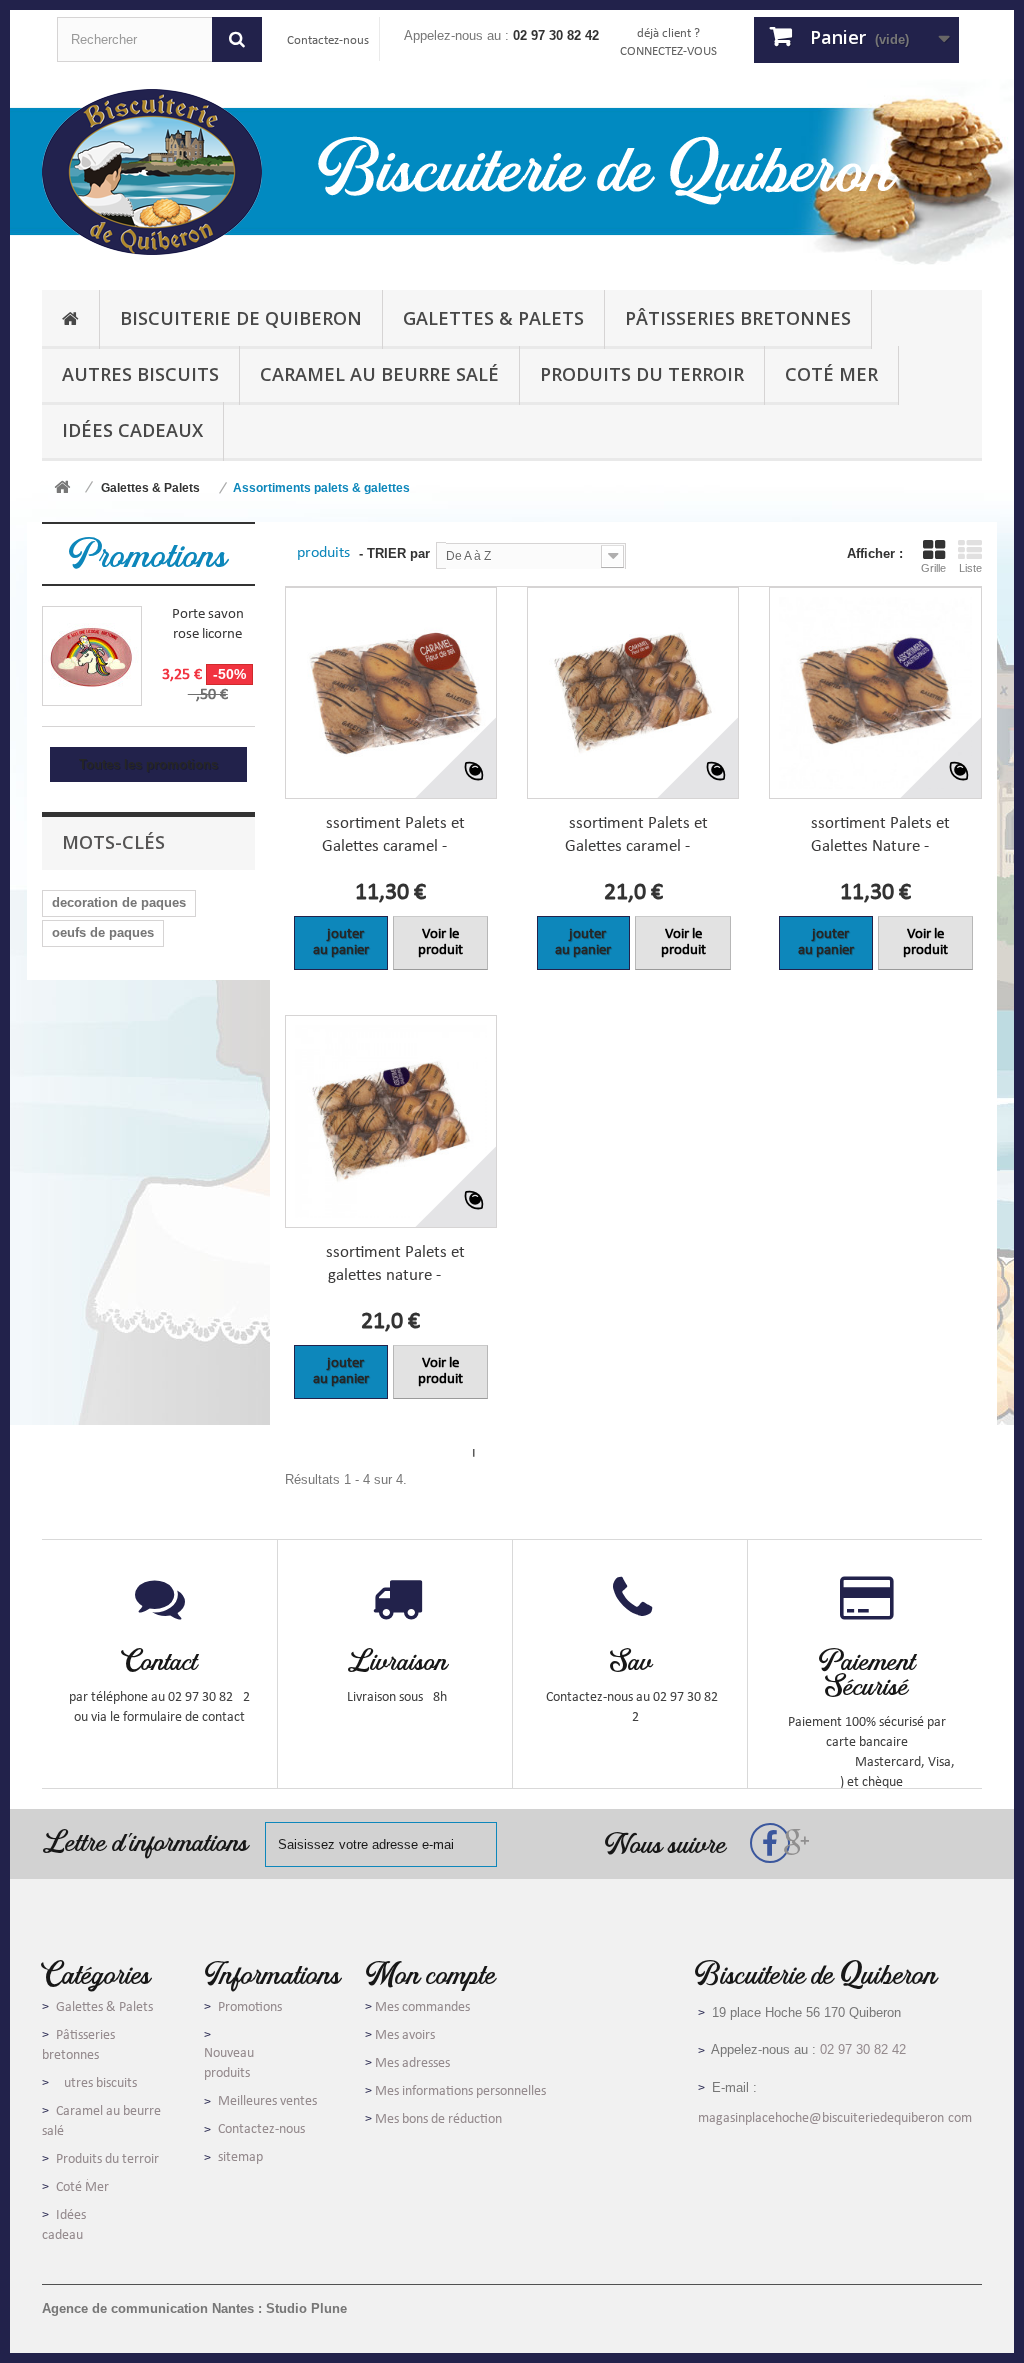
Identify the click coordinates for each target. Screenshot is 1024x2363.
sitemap (240, 2157)
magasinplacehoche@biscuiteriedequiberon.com (835, 2118)
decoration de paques (119, 902)
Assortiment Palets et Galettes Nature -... (875, 835)
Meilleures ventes (267, 2101)
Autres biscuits (96, 2083)
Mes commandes (422, 2007)
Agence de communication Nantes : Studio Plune (194, 2308)
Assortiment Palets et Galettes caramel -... (390, 835)
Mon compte (430, 1973)
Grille (933, 568)
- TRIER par (394, 553)
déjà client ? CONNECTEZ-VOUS (668, 42)
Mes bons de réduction (438, 2119)
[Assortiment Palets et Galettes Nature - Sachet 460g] (875, 693)
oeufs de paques (103, 932)
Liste (970, 568)
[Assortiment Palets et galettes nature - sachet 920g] (391, 1121)
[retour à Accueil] (62, 488)
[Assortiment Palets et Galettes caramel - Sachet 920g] (633, 693)
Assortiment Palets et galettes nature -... (390, 1264)
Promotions (148, 553)
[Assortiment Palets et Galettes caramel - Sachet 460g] (391, 693)
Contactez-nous (328, 40)
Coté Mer (82, 2187)
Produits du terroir (107, 2159)
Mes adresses (412, 2063)
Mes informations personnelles (460, 2091)
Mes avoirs (405, 2035)
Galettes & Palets (104, 2007)
